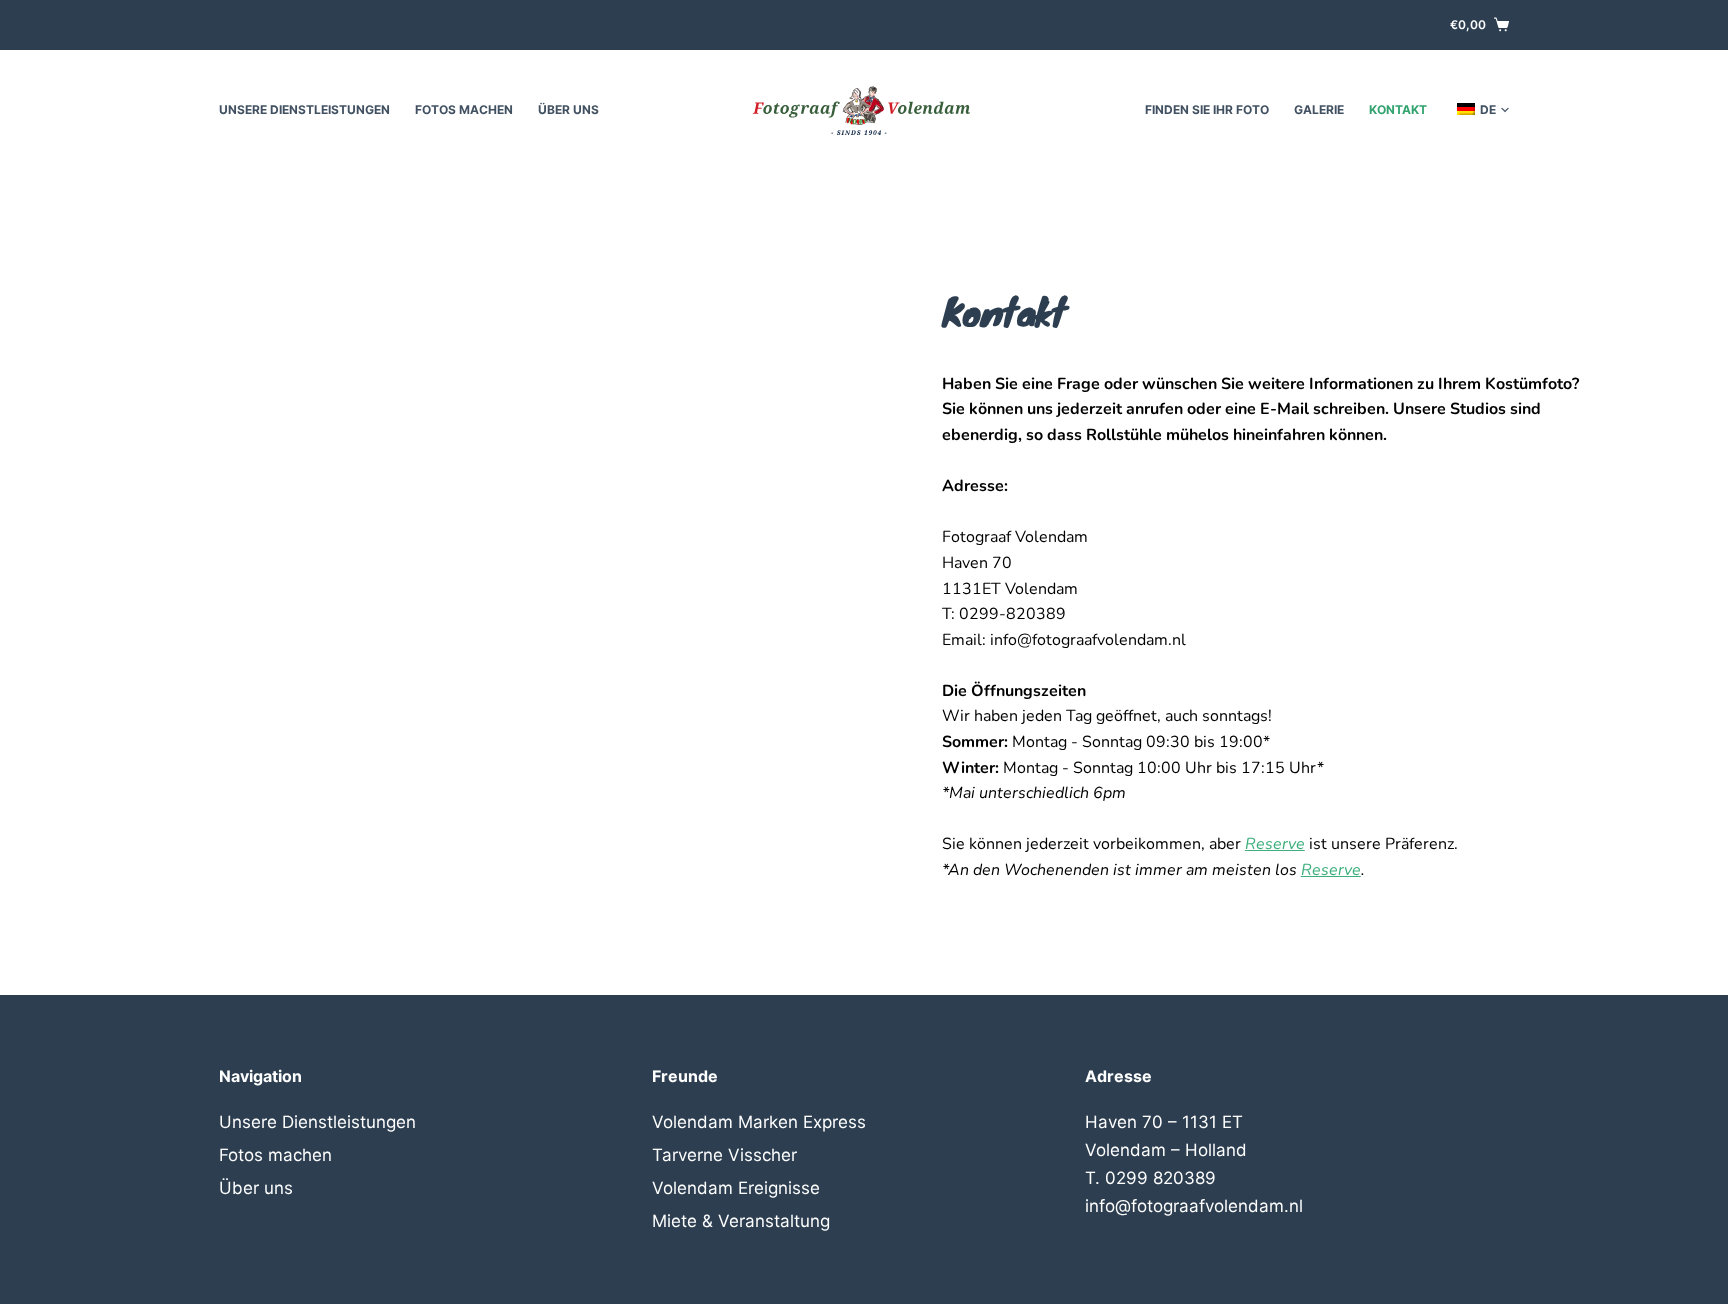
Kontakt (1398, 109)
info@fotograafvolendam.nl (1194, 1206)
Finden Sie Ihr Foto (1207, 109)
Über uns (568, 109)
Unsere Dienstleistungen (304, 109)
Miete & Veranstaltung (741, 1221)
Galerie (1319, 109)
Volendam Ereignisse (736, 1188)
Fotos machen (464, 109)
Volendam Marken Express (759, 1122)
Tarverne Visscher (724, 1155)
